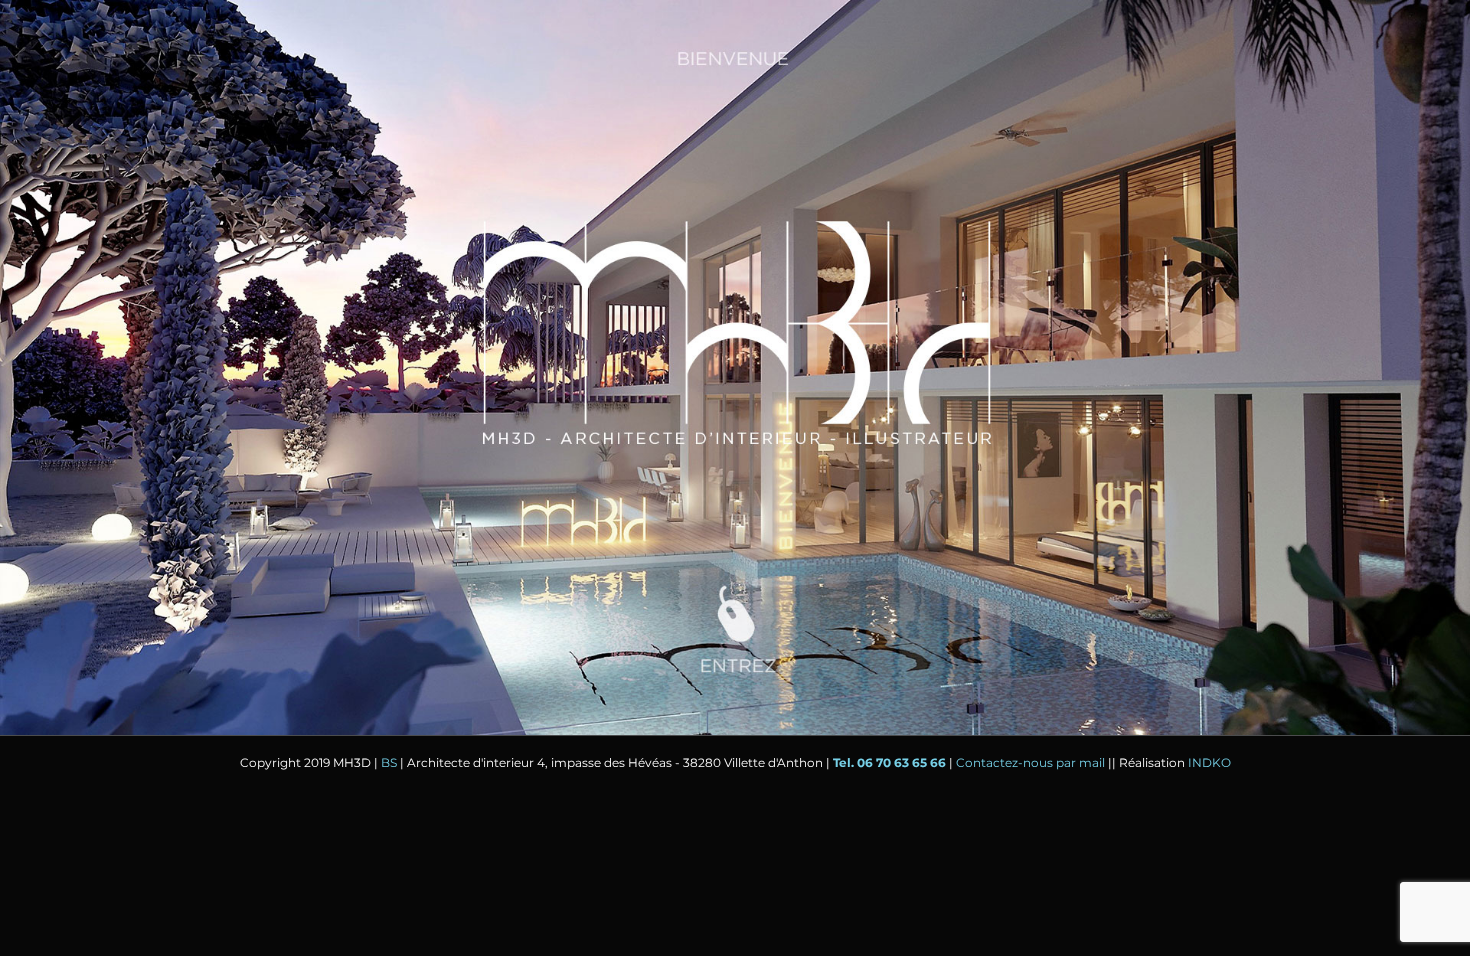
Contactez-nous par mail (1030, 762)
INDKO (1209, 762)
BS (389, 762)
